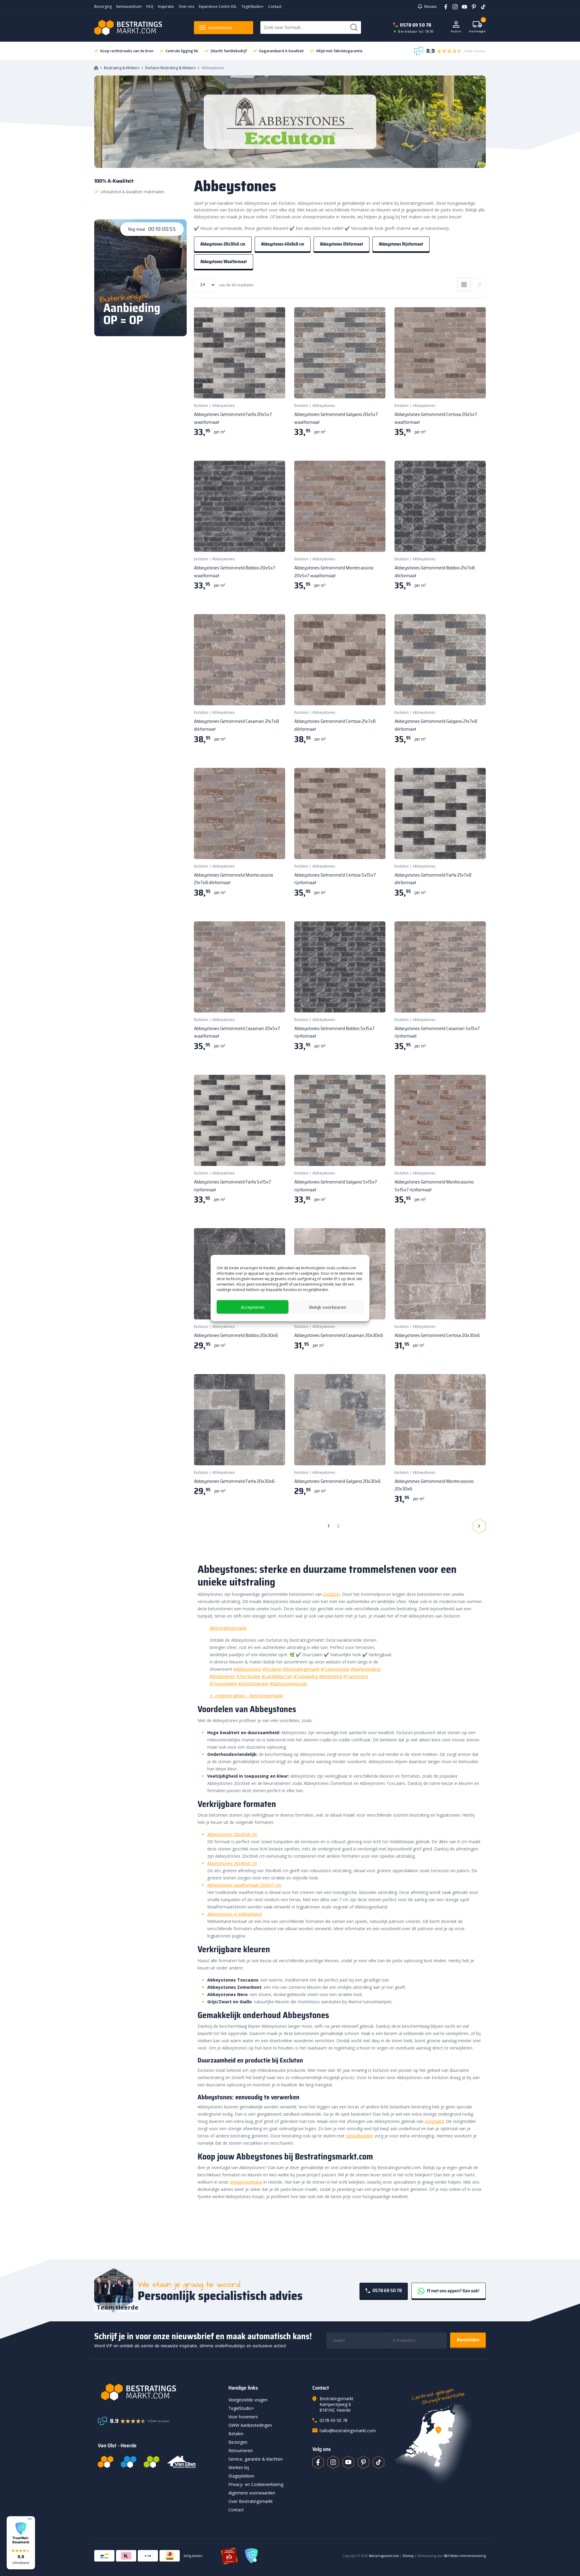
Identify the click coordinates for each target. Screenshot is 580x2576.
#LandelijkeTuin (277, 1676)
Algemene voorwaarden (252, 2493)
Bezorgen (238, 2442)
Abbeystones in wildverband (234, 1914)
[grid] (464, 285)
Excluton (201, 406)
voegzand (434, 2121)
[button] (21, 2543)
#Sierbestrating (366, 1669)
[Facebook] (444, 6)
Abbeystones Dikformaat (342, 244)
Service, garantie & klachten (256, 2459)
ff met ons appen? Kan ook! (453, 2291)
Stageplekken (241, 2476)
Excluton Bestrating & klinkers (170, 68)
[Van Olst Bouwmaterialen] (182, 2462)
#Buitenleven (222, 1676)
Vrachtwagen (477, 27)
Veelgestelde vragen (248, 2400)
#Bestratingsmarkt (301, 1669)
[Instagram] (453, 6)
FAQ (150, 6)
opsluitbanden (360, 2136)
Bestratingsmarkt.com (384, 2556)
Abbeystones (223, 406)
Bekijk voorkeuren (328, 1307)
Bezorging (103, 6)
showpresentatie (246, 2182)
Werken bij (239, 2467)
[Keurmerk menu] (30, 2519)
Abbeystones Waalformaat (224, 262)
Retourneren (241, 2450)
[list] (479, 285)
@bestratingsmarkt (228, 1628)
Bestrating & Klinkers (122, 68)
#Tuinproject (356, 1676)
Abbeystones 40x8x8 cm (283, 244)
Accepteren (253, 1307)
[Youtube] (462, 6)
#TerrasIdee (248, 1676)
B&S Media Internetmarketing (465, 2556)
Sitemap (408, 2556)
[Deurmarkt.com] (129, 2462)
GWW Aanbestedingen (250, 2425)
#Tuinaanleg (306, 1676)
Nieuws (430, 6)
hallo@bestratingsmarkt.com (348, 2431)
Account (456, 31)
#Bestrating (330, 1676)
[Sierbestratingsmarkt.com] (151, 2462)
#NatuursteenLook (288, 1684)
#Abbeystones (247, 1669)
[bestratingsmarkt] (159, 2392)
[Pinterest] (472, 6)
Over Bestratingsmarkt (251, 2501)
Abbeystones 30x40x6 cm (232, 1863)
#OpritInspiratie (253, 1684)
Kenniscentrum (129, 6)
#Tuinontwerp (223, 1684)
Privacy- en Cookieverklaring (256, 2484)
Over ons (186, 6)
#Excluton (272, 1669)
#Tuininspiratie (335, 1669)
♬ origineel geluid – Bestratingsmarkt (246, 1696)
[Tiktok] (379, 2462)
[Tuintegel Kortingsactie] (273, 386)
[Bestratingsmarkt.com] (106, 2462)
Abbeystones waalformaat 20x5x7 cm (244, 1885)
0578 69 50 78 (416, 25)
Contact (275, 6)
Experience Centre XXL (218, 6)
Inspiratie (166, 6)
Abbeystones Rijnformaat (401, 244)
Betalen (236, 2434)
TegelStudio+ (253, 6)
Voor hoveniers (243, 2417)
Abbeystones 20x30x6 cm (223, 244)
